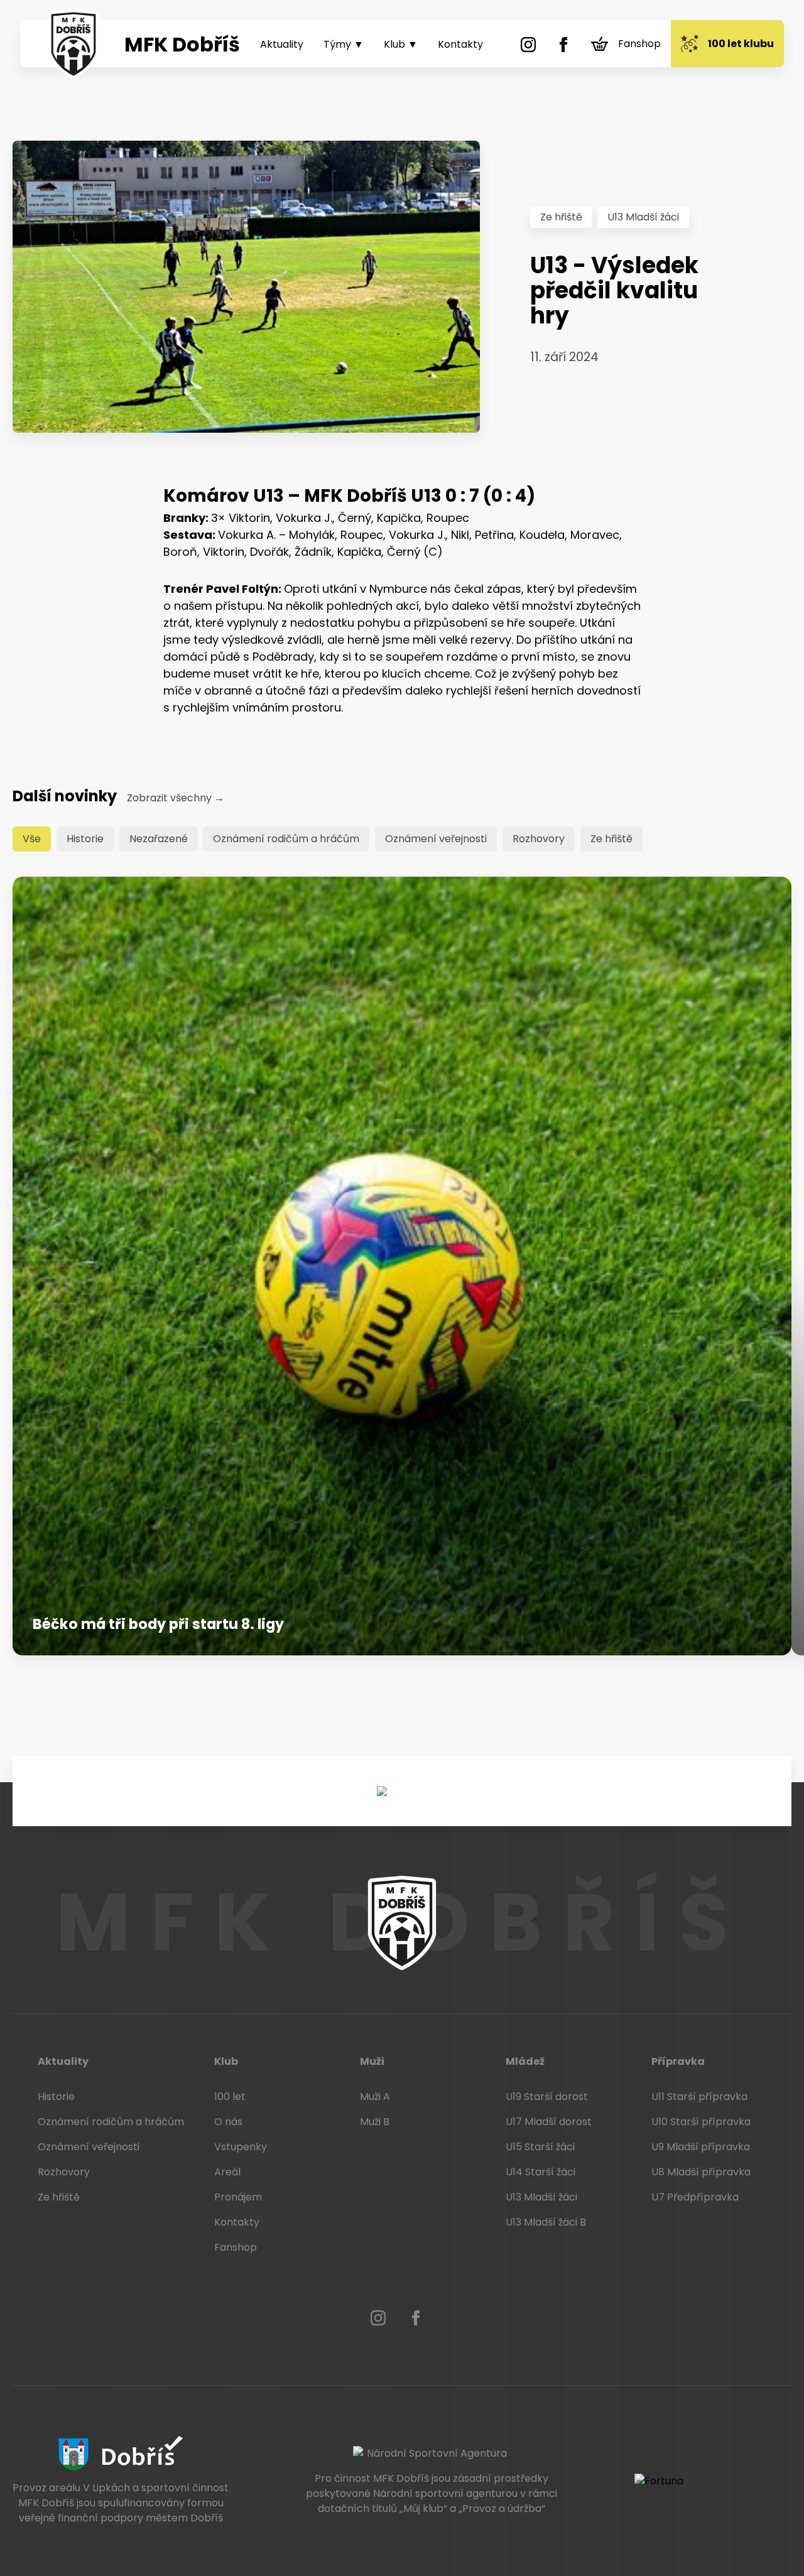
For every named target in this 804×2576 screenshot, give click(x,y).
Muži (372, 2061)
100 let (230, 2097)
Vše (32, 839)
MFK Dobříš (182, 44)
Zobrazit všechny (176, 798)
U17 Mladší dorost (549, 2122)
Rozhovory (539, 839)
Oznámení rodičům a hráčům (286, 839)
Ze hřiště (561, 217)
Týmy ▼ (344, 44)
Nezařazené (159, 839)
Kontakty (460, 44)
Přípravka (678, 2061)
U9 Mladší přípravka (701, 2147)
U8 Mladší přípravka (701, 2172)
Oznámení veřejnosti (436, 839)
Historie (85, 839)
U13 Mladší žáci (643, 217)
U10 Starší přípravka (701, 2122)
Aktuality (282, 44)
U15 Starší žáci (540, 2147)
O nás (228, 2122)
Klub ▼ (401, 44)
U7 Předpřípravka (695, 2197)
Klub (226, 2061)
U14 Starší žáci (541, 2172)
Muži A (375, 2097)
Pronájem (238, 2197)
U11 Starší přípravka (699, 2097)
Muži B (375, 2122)
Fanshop (639, 44)
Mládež (525, 2061)
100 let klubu (741, 44)
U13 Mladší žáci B (546, 2222)
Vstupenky (241, 2147)
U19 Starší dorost (547, 2097)
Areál (227, 2172)
